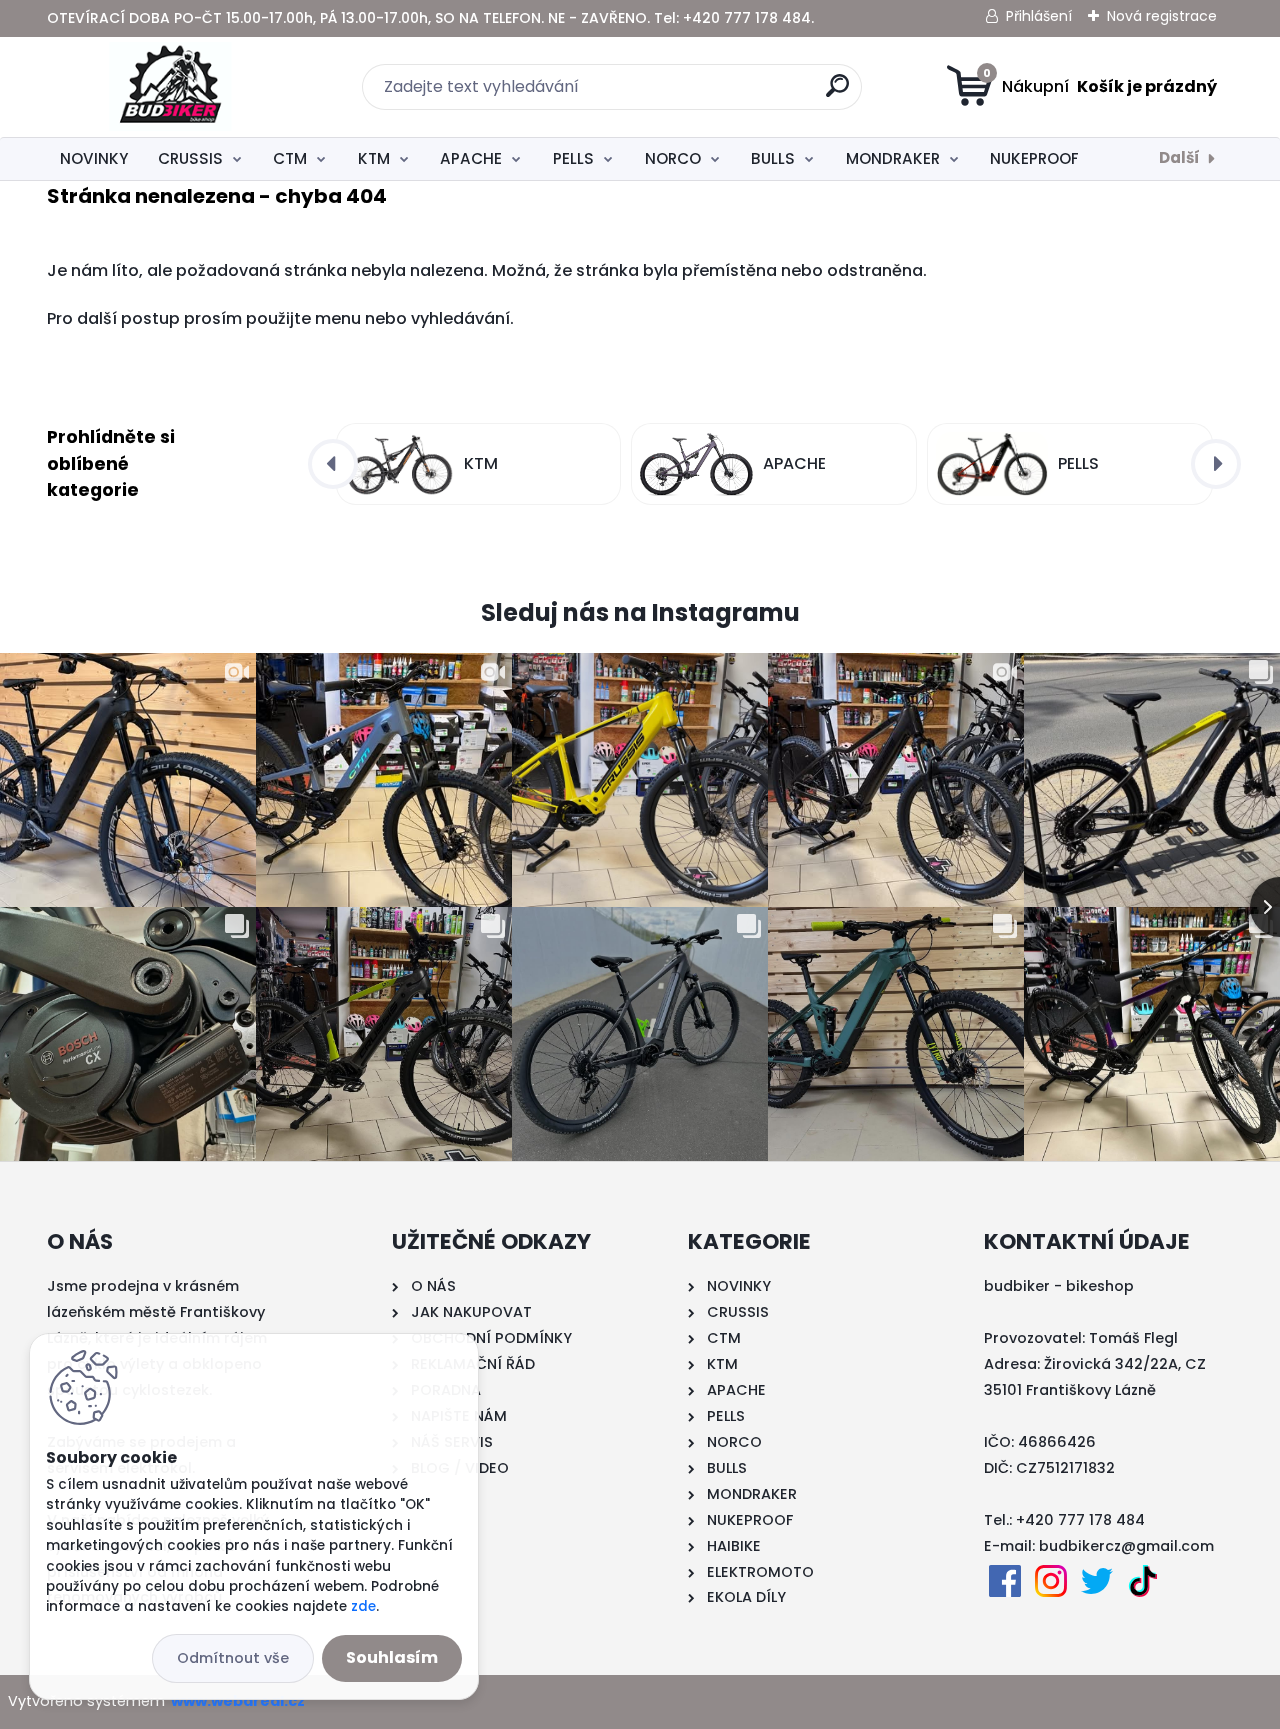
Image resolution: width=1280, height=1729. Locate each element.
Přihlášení (1039, 16)
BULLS (773, 158)
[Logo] (169, 87)
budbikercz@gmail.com (1126, 1546)
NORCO (673, 158)
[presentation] (333, 464)
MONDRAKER (893, 158)
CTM (290, 158)
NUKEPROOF (1034, 158)
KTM (374, 158)
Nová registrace (1162, 16)
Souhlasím (392, 1657)
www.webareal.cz (238, 1701)
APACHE (471, 158)
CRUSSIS (190, 158)
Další (1179, 157)
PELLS (573, 158)
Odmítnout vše (233, 1658)
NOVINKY (94, 158)
